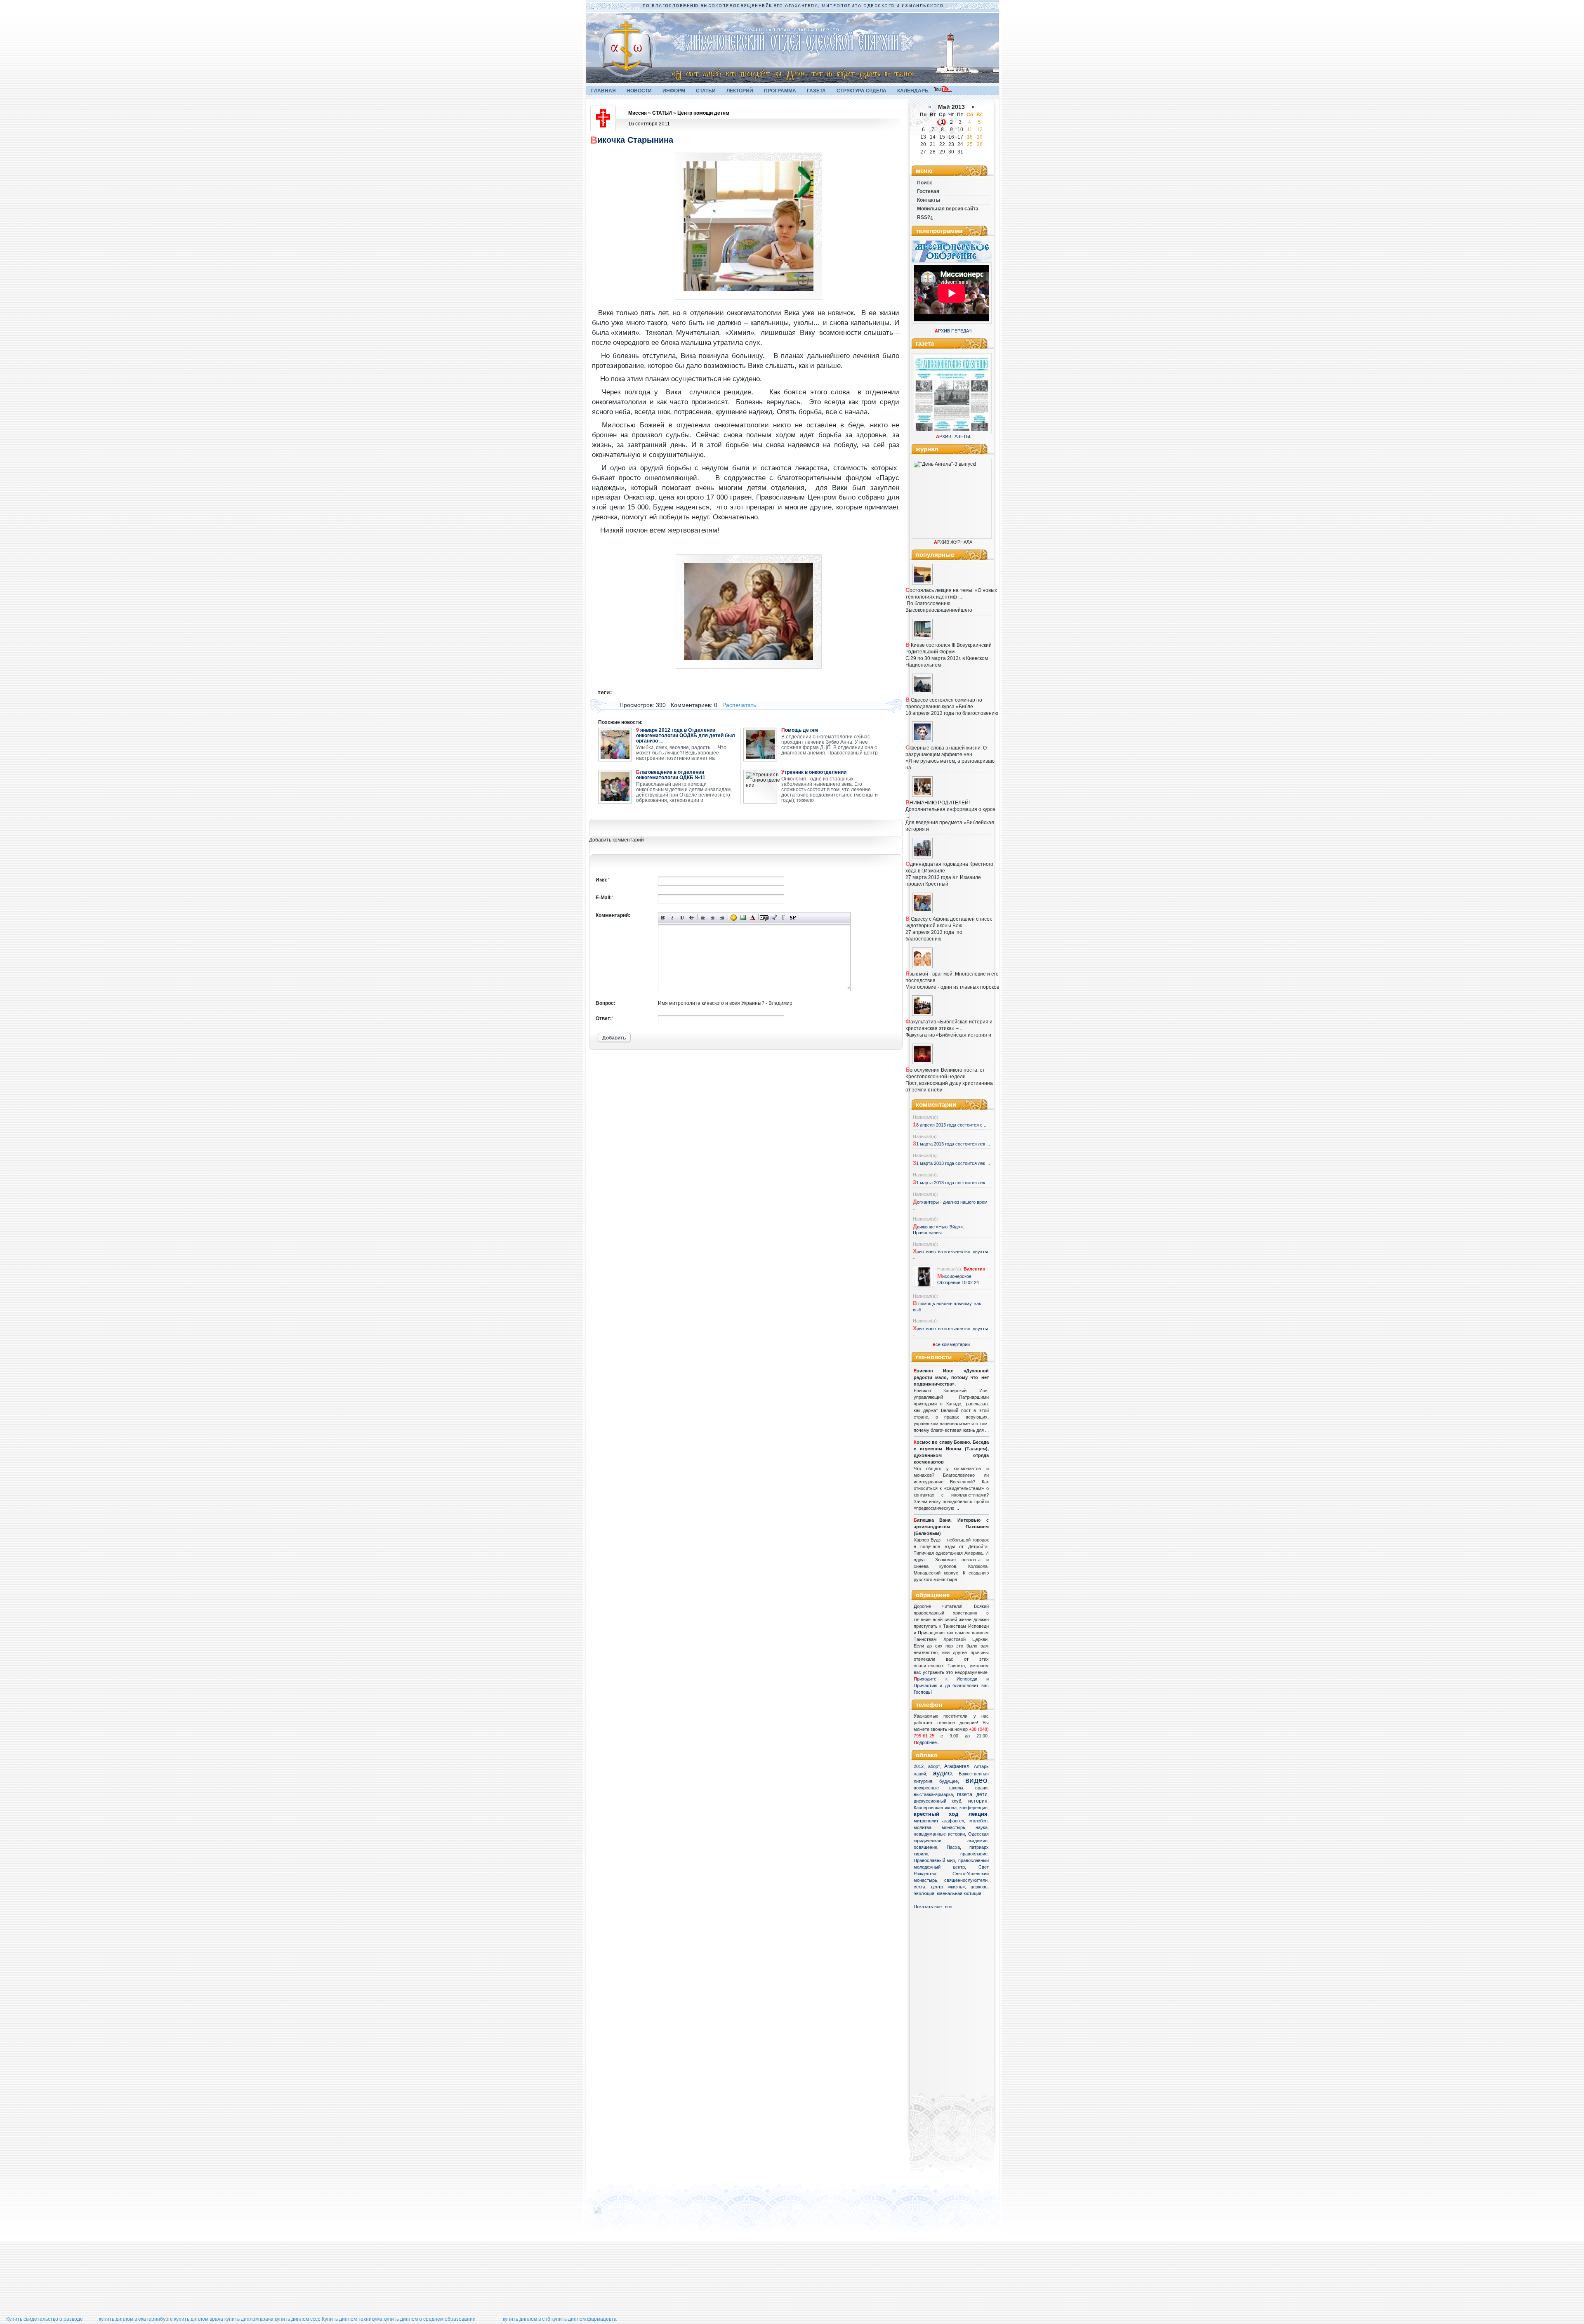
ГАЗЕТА (816, 91)
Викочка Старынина (632, 140)
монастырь (953, 1827)
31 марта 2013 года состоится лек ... (951, 1144)
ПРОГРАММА (780, 91)
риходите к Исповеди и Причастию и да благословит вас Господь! (951, 1685)
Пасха (953, 1847)
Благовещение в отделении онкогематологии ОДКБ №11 (671, 775)
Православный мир (935, 1860)
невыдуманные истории (939, 1834)
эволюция (924, 1893)
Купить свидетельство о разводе (45, 2319)
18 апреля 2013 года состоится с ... (950, 1125)
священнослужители (966, 1880)
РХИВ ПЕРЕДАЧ (953, 331)
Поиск (924, 183)
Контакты (929, 200)
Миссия (638, 113)
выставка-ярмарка (933, 1794)
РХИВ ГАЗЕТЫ (953, 436)
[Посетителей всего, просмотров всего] (612, 2213)
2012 (919, 1766)
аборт (934, 1766)
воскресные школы (939, 1788)
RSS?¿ (925, 217)
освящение (925, 1847)
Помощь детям (800, 730)
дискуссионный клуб (938, 1801)
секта (919, 1887)
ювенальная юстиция (959, 1893)
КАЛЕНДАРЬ (913, 91)
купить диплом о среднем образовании (430, 2319)
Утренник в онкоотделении (814, 772)
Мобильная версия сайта (948, 209)
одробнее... (929, 1742)
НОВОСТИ (639, 91)
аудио (942, 1773)
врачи (981, 1788)
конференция (973, 1808)
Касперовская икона (935, 1808)
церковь (979, 1887)
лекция (978, 1814)
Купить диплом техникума (352, 2319)
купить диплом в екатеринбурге (136, 2319)
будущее (949, 1781)
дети (982, 1794)
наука (982, 1827)
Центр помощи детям (703, 113)
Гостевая (928, 191)
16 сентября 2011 (649, 124)
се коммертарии (951, 1344)
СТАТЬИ (706, 91)
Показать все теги (933, 1907)
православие (974, 1854)
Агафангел (957, 1766)
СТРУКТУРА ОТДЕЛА (862, 91)
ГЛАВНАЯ (603, 91)
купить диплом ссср (298, 2319)
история (978, 1801)
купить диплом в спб (527, 2319)
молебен (978, 1821)
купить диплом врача (199, 2319)
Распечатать (739, 705)
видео (976, 1780)
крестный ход (936, 1814)
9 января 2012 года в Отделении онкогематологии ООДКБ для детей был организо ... (686, 736)
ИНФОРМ (674, 91)
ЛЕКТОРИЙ (740, 91)
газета (965, 1794)
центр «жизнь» (948, 1887)
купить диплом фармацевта (584, 2319)
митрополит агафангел (939, 1821)
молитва (923, 1827)
